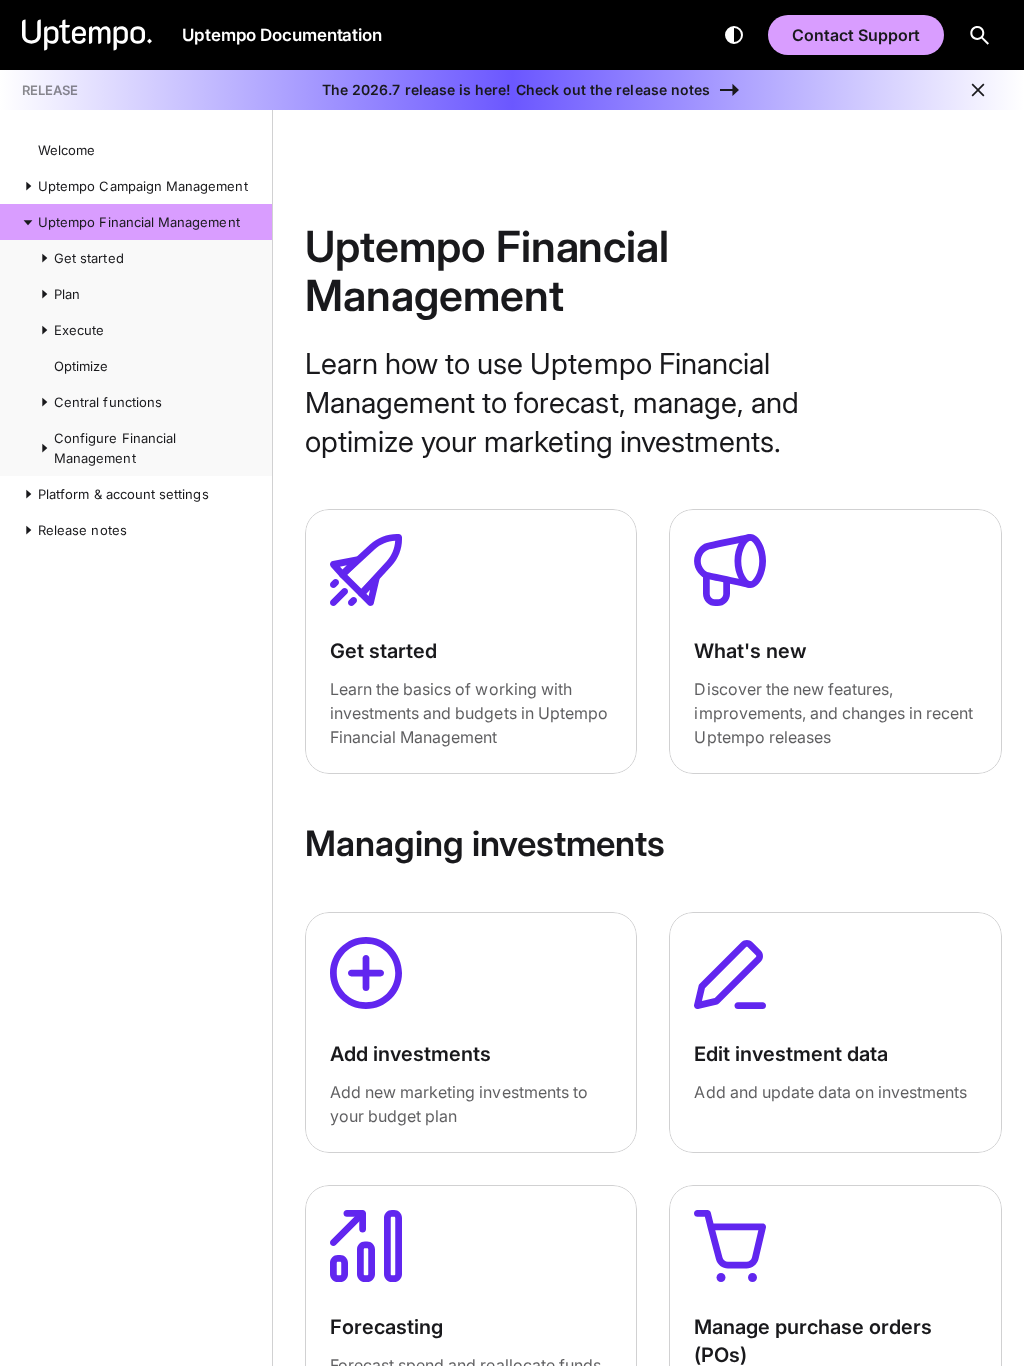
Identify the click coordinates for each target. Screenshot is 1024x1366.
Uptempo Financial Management (139, 222)
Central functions (108, 402)
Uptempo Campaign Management (143, 186)
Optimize (81, 366)
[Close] (978, 90)
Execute (79, 330)
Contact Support (856, 35)
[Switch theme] (734, 35)
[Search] (980, 35)
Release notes (82, 530)
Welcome (66, 150)
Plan (67, 294)
